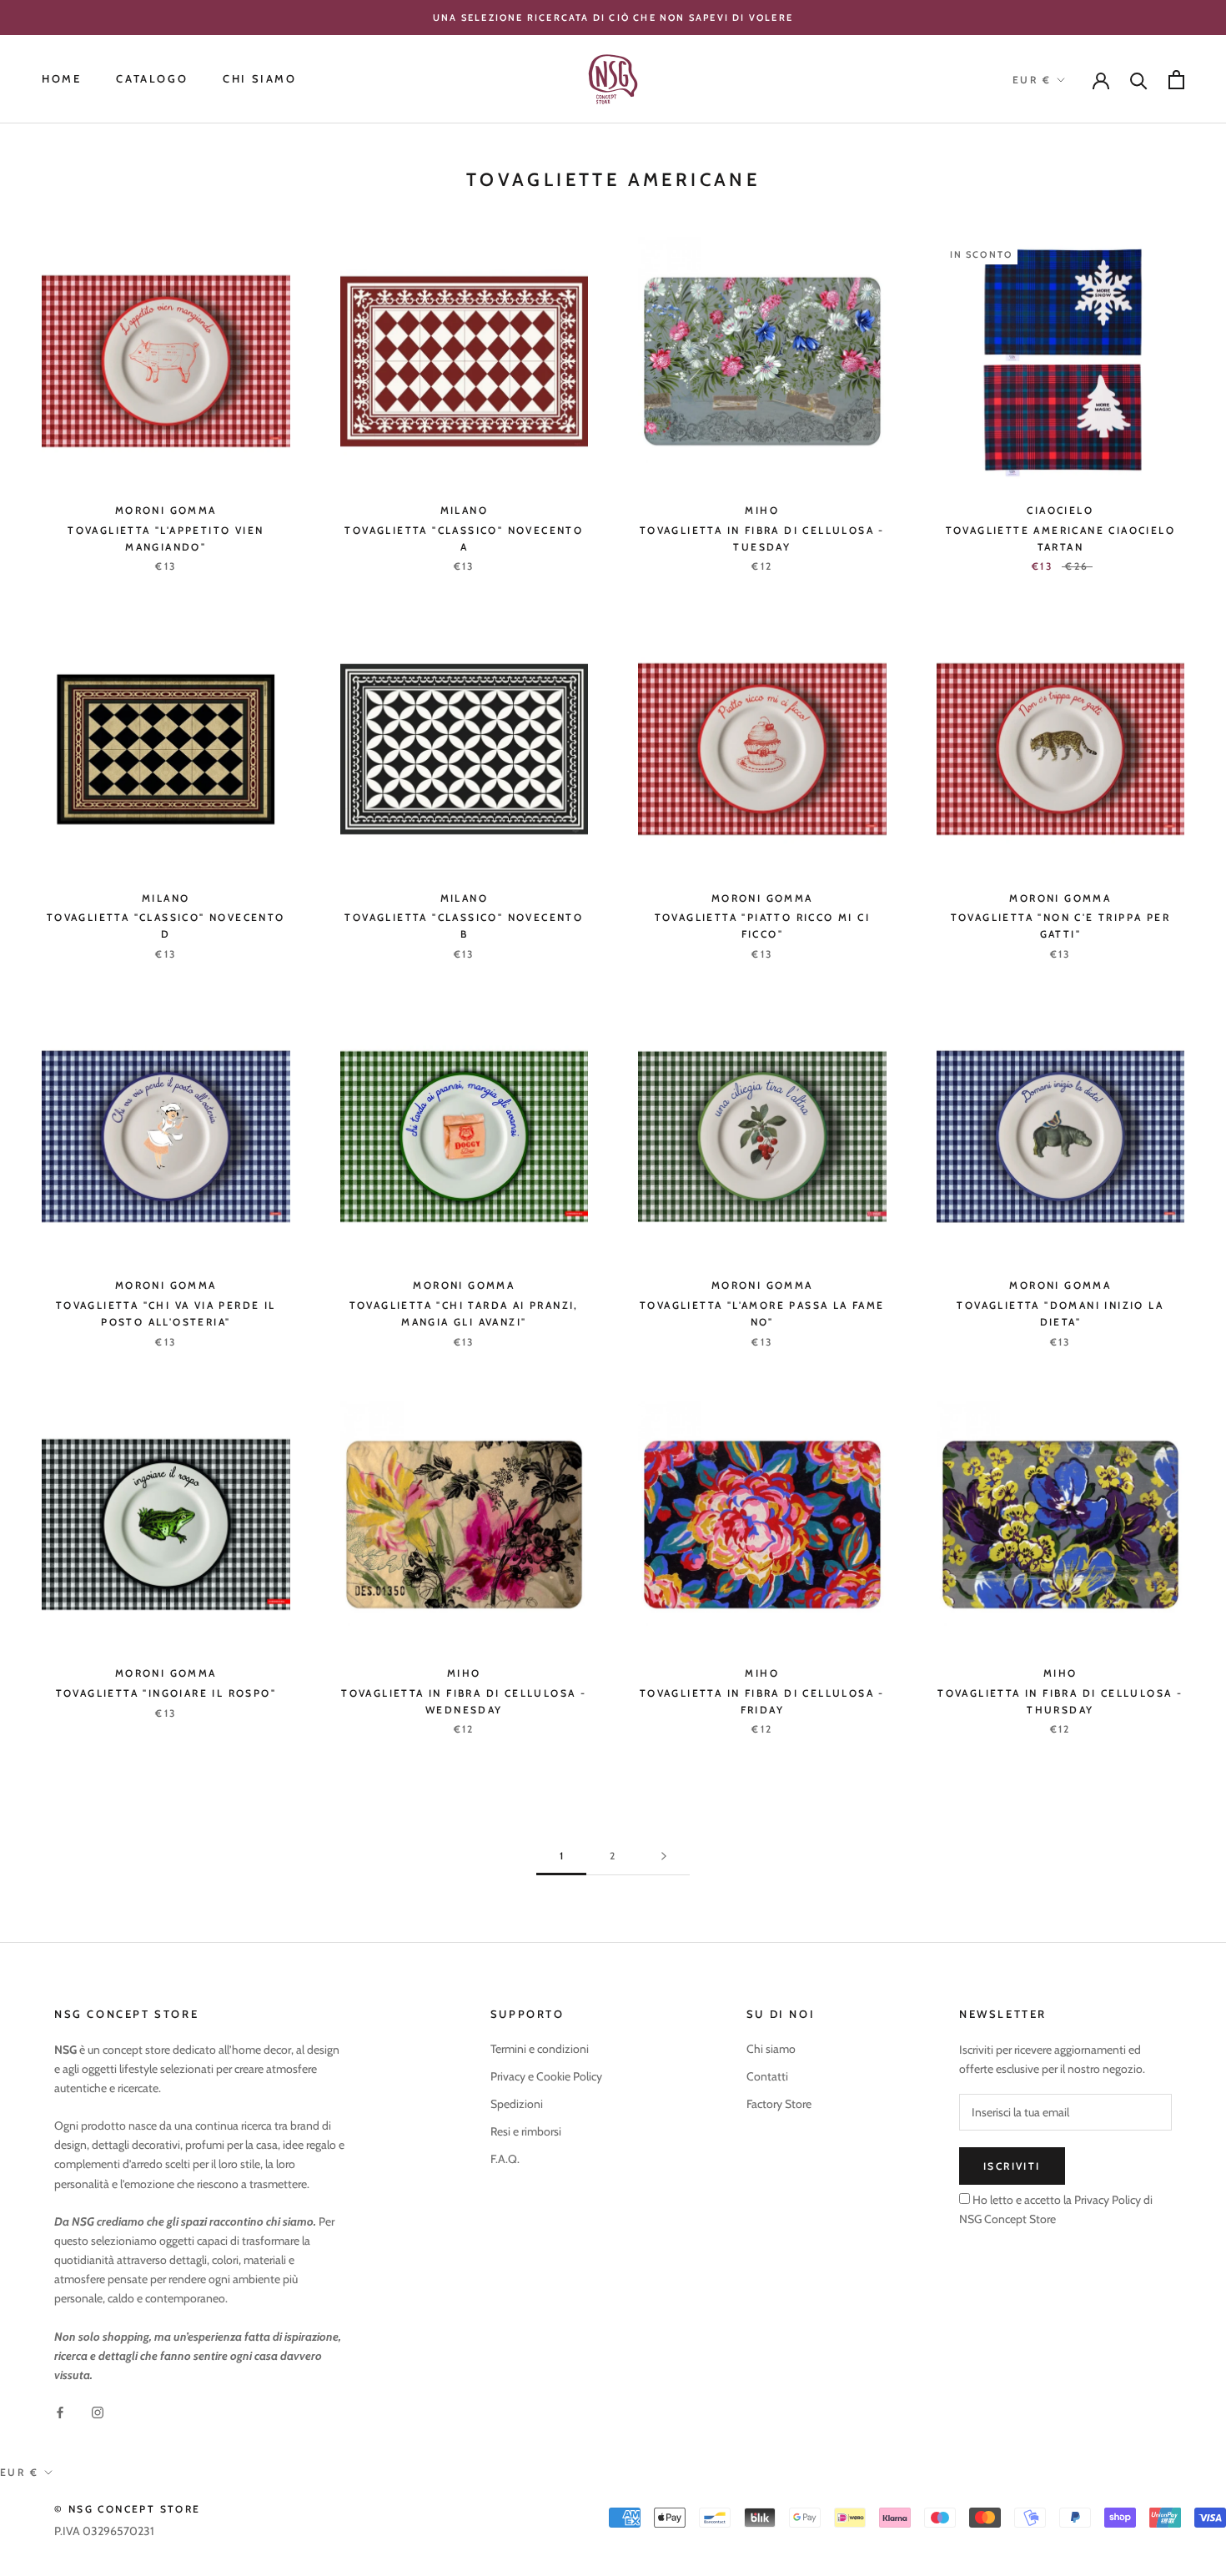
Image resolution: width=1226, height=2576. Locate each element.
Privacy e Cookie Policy (546, 2076)
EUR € (1032, 80)
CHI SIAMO (259, 79)
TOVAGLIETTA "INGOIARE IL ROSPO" (166, 1693)
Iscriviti (1012, 2166)
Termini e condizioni (540, 2049)
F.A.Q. (505, 2159)
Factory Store (779, 2104)
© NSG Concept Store (128, 2509)
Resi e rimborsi (526, 2131)
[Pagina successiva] (664, 1857)
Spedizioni (517, 2104)
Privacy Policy (1106, 2200)
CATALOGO (152, 79)
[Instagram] (98, 2411)
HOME (61, 79)
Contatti (767, 2076)
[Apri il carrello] (1176, 80)
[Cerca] (1139, 80)
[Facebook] (60, 2411)
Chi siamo (771, 2049)
